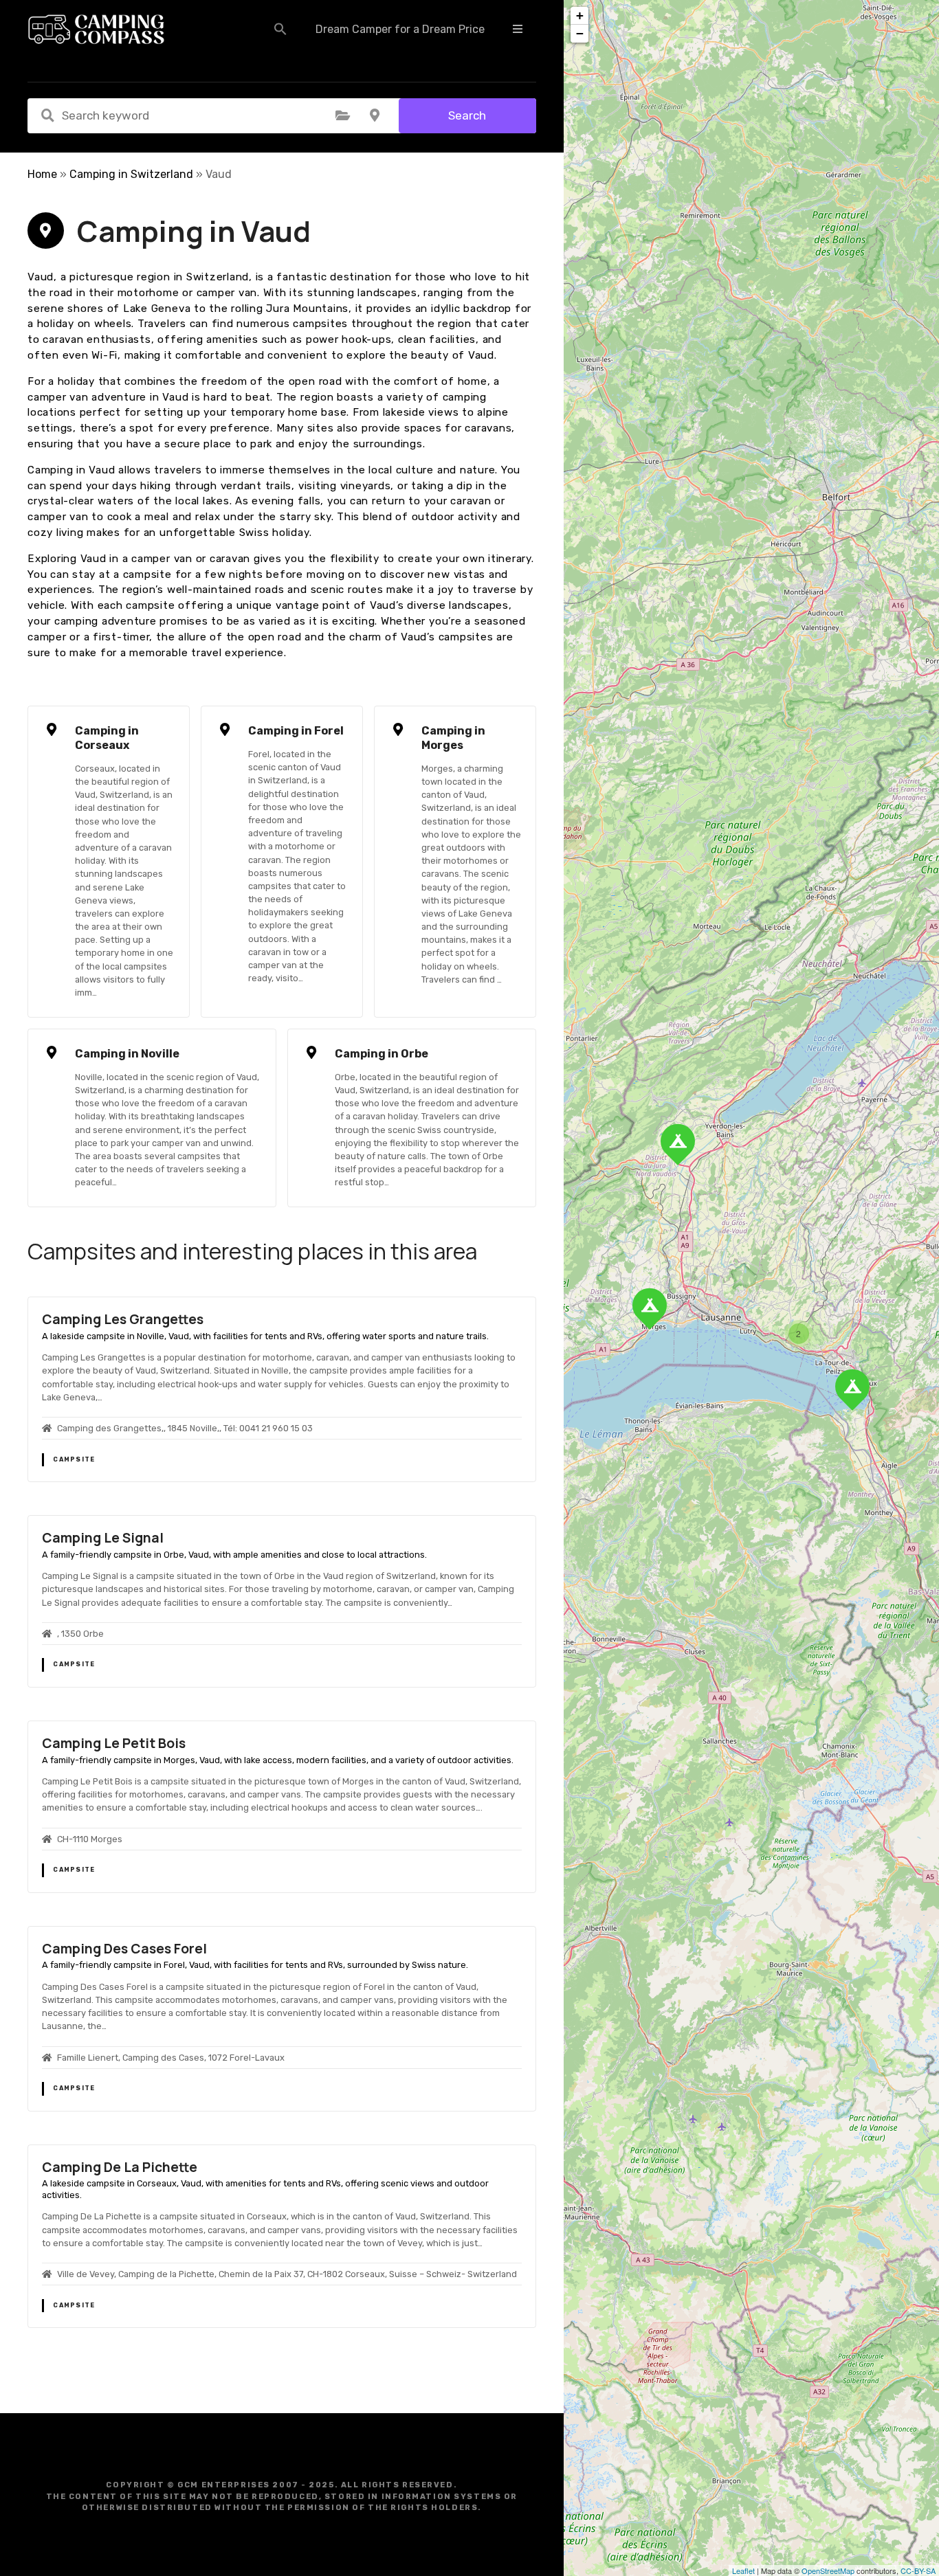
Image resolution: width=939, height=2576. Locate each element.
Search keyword (47, 115)
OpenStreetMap (828, 2571)
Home (42, 174)
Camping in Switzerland (131, 174)
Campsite (74, 1459)
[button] (280, 29)
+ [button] (580, 15)
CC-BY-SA (918, 2571)
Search (467, 115)
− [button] (580, 33)
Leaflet (743, 2571)
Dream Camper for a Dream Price (400, 29)
